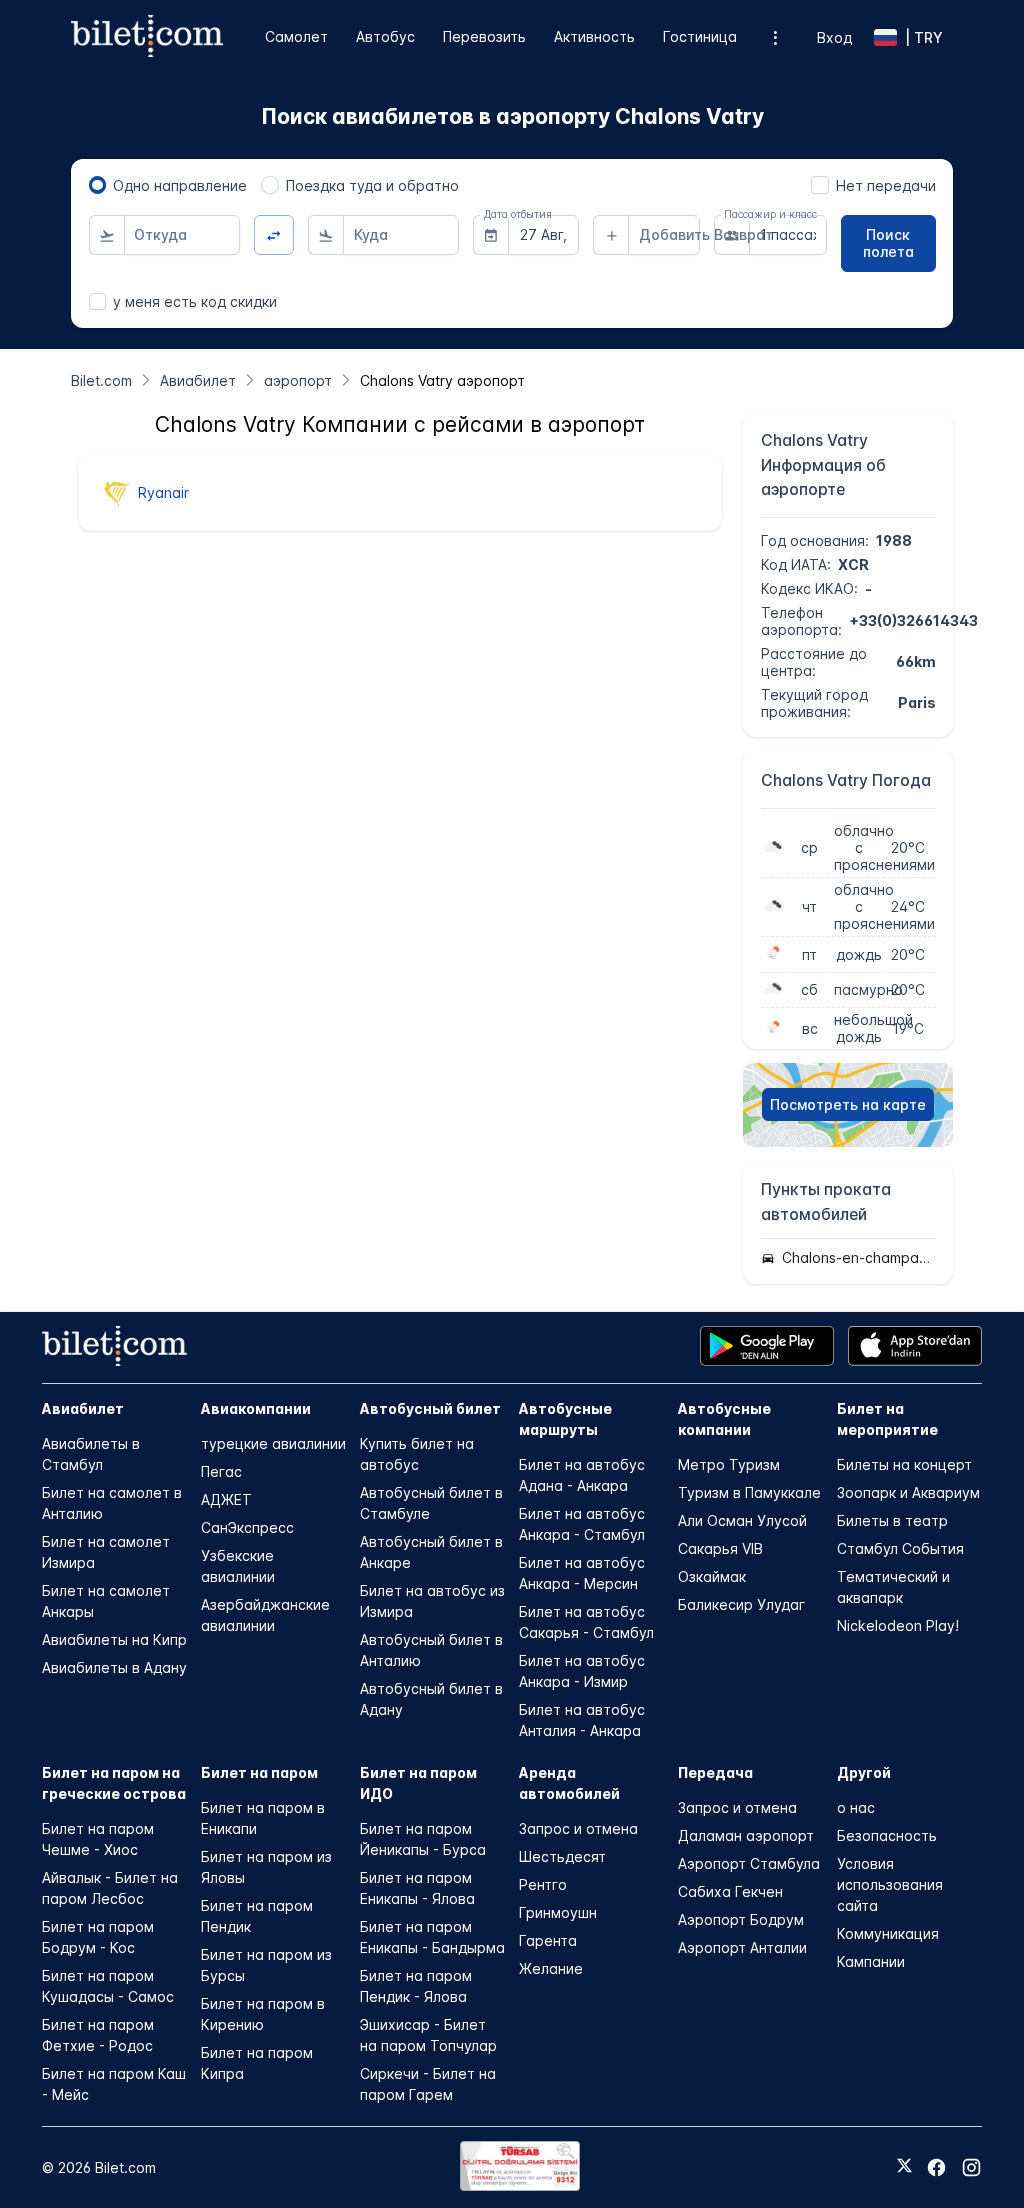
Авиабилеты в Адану (114, 1667)
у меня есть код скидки (195, 301)
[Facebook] (936, 2167)
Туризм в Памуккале (749, 1492)
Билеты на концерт (904, 1464)
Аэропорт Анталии (742, 1947)
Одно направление (180, 185)
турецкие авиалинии (273, 1443)
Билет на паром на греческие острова (114, 1783)
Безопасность (887, 1835)
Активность (594, 36)
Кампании (871, 1961)
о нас (856, 1807)
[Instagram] (971, 2167)
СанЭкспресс (247, 1527)
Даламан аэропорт (746, 1835)
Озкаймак (712, 1576)
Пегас (221, 1471)
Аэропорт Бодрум (741, 1919)
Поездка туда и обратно (372, 185)
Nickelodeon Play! (898, 1625)
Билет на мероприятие (887, 1419)
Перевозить (484, 36)
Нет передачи (886, 185)
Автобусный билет (430, 1408)
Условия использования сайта (890, 1884)
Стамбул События (900, 1548)
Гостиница (700, 36)
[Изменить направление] (274, 235)
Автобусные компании (724, 1419)
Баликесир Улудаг (741, 1604)
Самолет (296, 36)
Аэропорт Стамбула (749, 1863)
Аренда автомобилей (569, 1783)
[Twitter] (904, 2167)
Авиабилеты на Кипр (114, 1639)
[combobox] (182, 235)
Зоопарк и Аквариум (908, 1492)
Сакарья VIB (720, 1548)
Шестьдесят (562, 1856)
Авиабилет (83, 1408)
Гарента (548, 1940)
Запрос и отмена (578, 1828)
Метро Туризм (729, 1464)
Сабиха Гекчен (730, 1891)
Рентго (543, 1884)
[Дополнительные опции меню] (775, 37)
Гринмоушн (558, 1912)
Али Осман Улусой (742, 1520)
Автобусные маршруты (565, 1419)
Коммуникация (888, 1933)
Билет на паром (259, 1772)
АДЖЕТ (226, 1499)
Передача (715, 1772)
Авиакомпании (256, 1408)
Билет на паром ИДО (418, 1783)
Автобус (385, 36)
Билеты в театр (892, 1520)
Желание (551, 1968)
